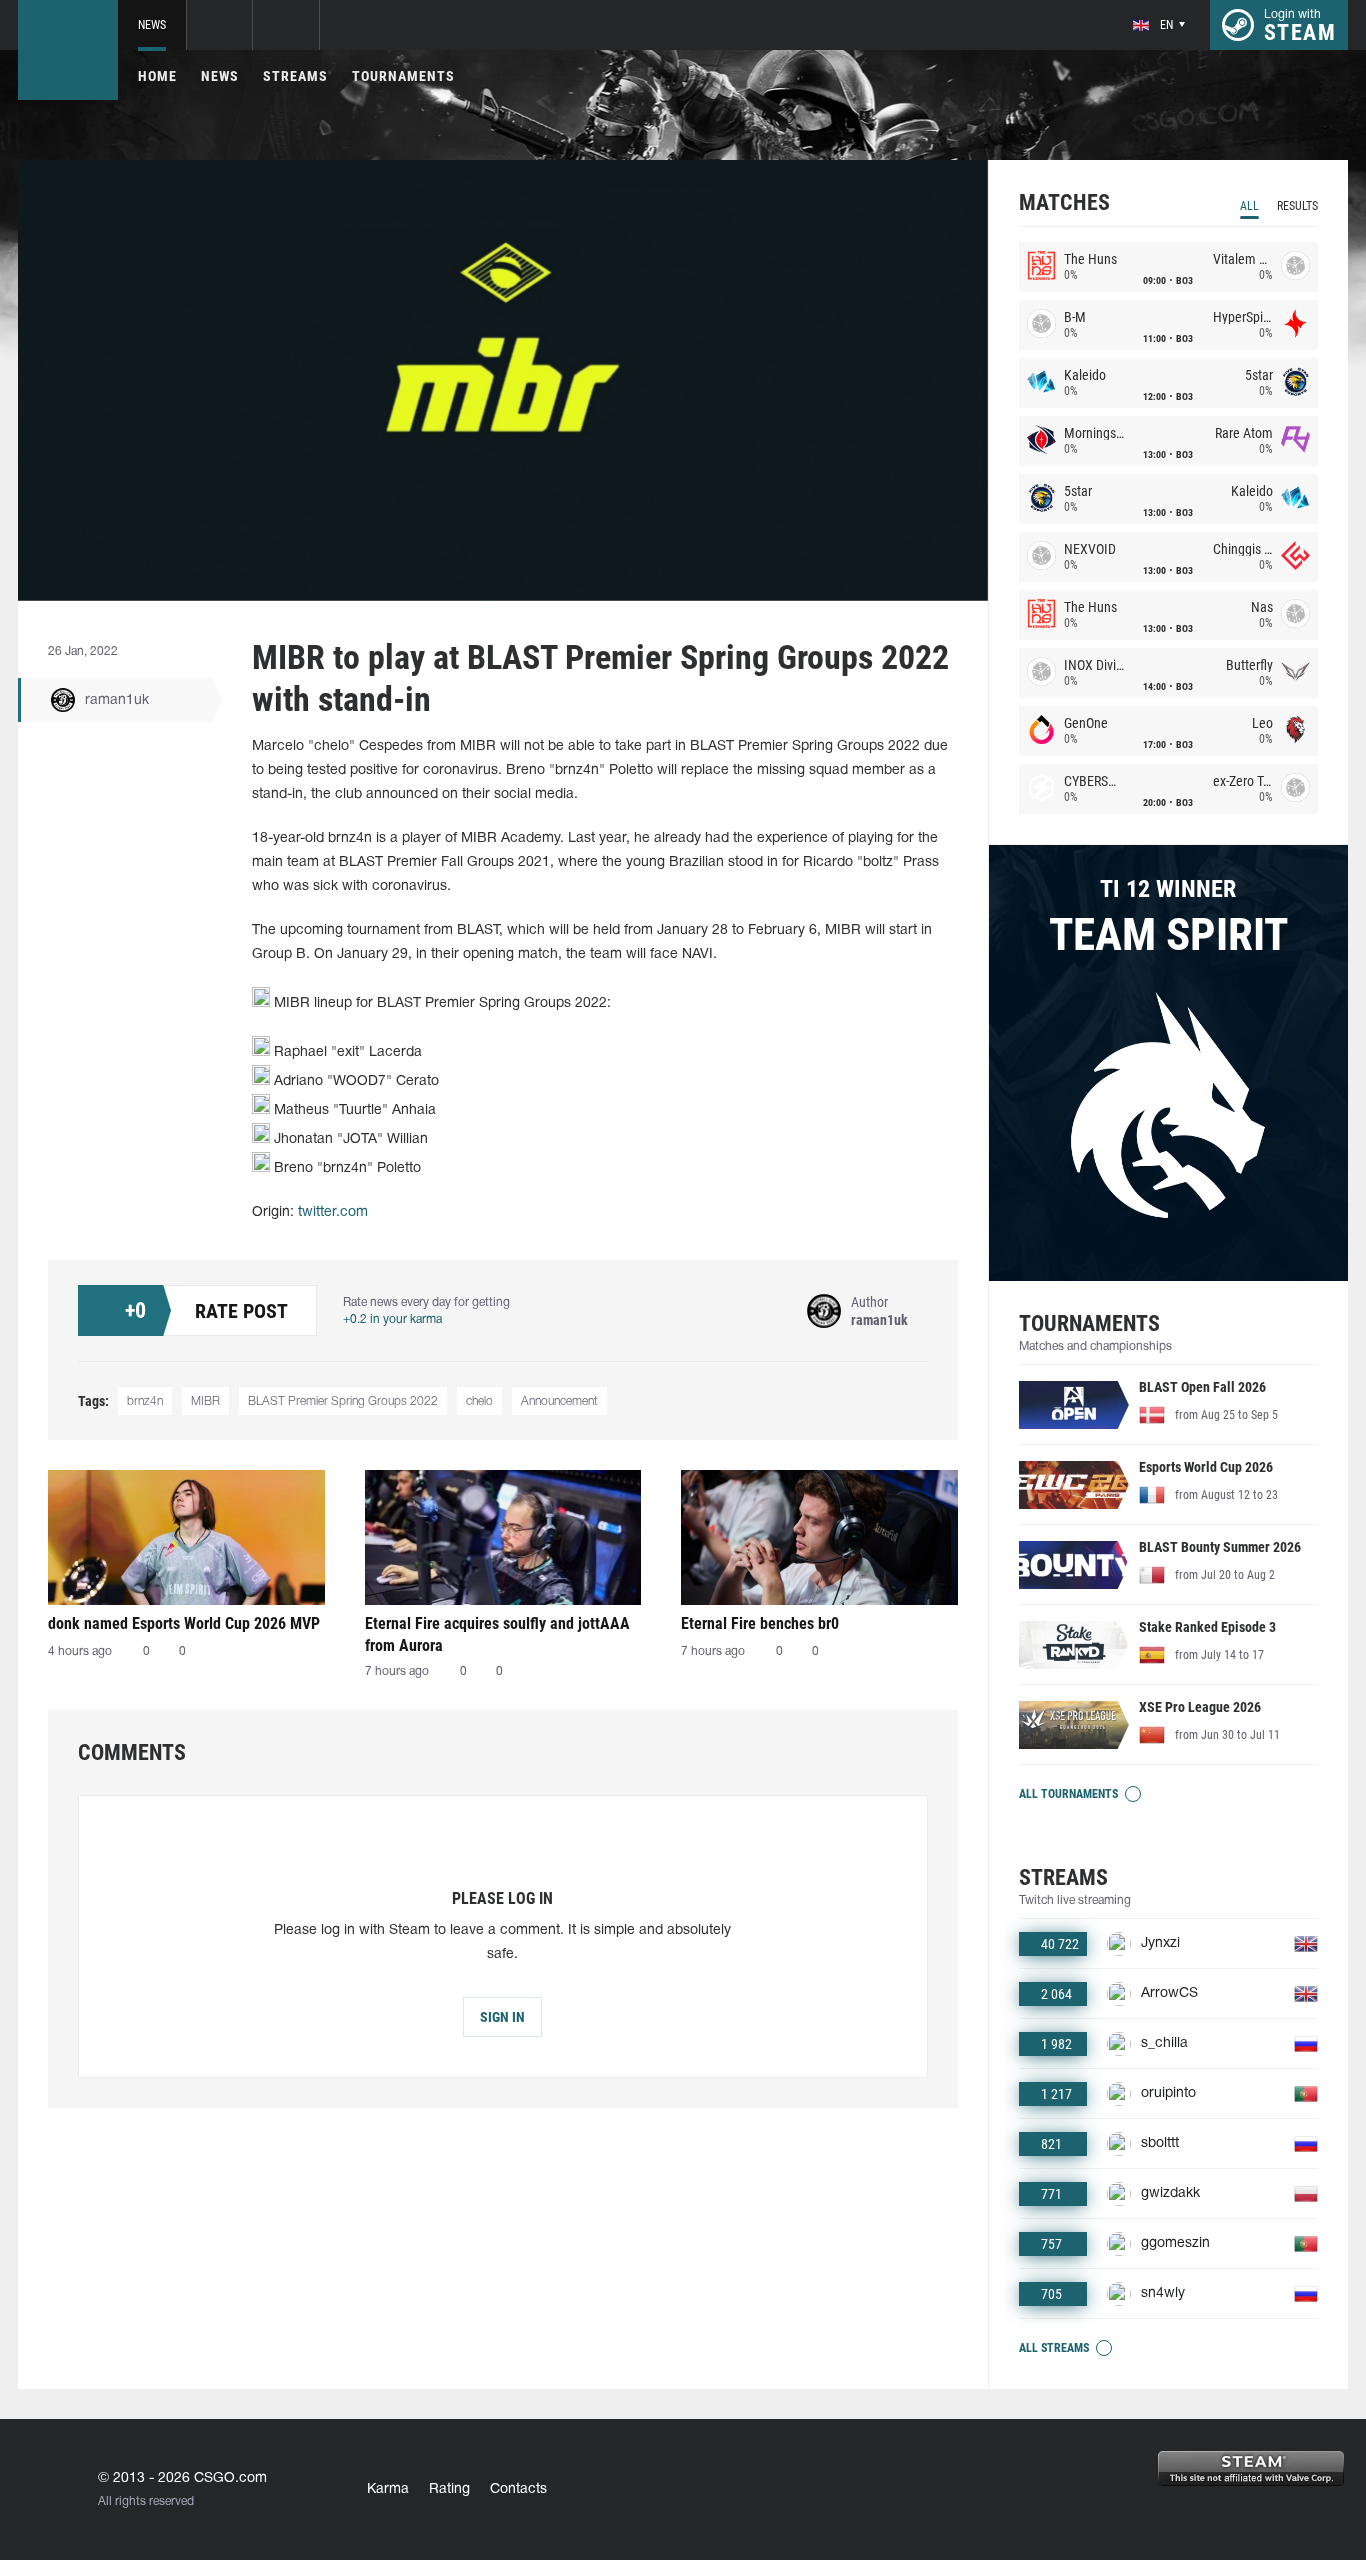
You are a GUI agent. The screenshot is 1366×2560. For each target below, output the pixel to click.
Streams (295, 76)
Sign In (502, 2017)
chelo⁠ (479, 1401)
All (1249, 206)
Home (157, 76)
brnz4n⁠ (145, 1401)
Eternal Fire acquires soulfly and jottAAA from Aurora (497, 1634)
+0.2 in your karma (392, 1319)
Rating (449, 2489)
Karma (388, 2489)
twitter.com (333, 1212)
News (152, 25)
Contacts (518, 2489)
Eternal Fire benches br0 (760, 1623)
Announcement (559, 1401)
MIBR (205, 1401)
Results (1297, 206)
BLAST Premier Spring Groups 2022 (343, 1401)
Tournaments (403, 76)
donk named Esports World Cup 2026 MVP (184, 1623)
